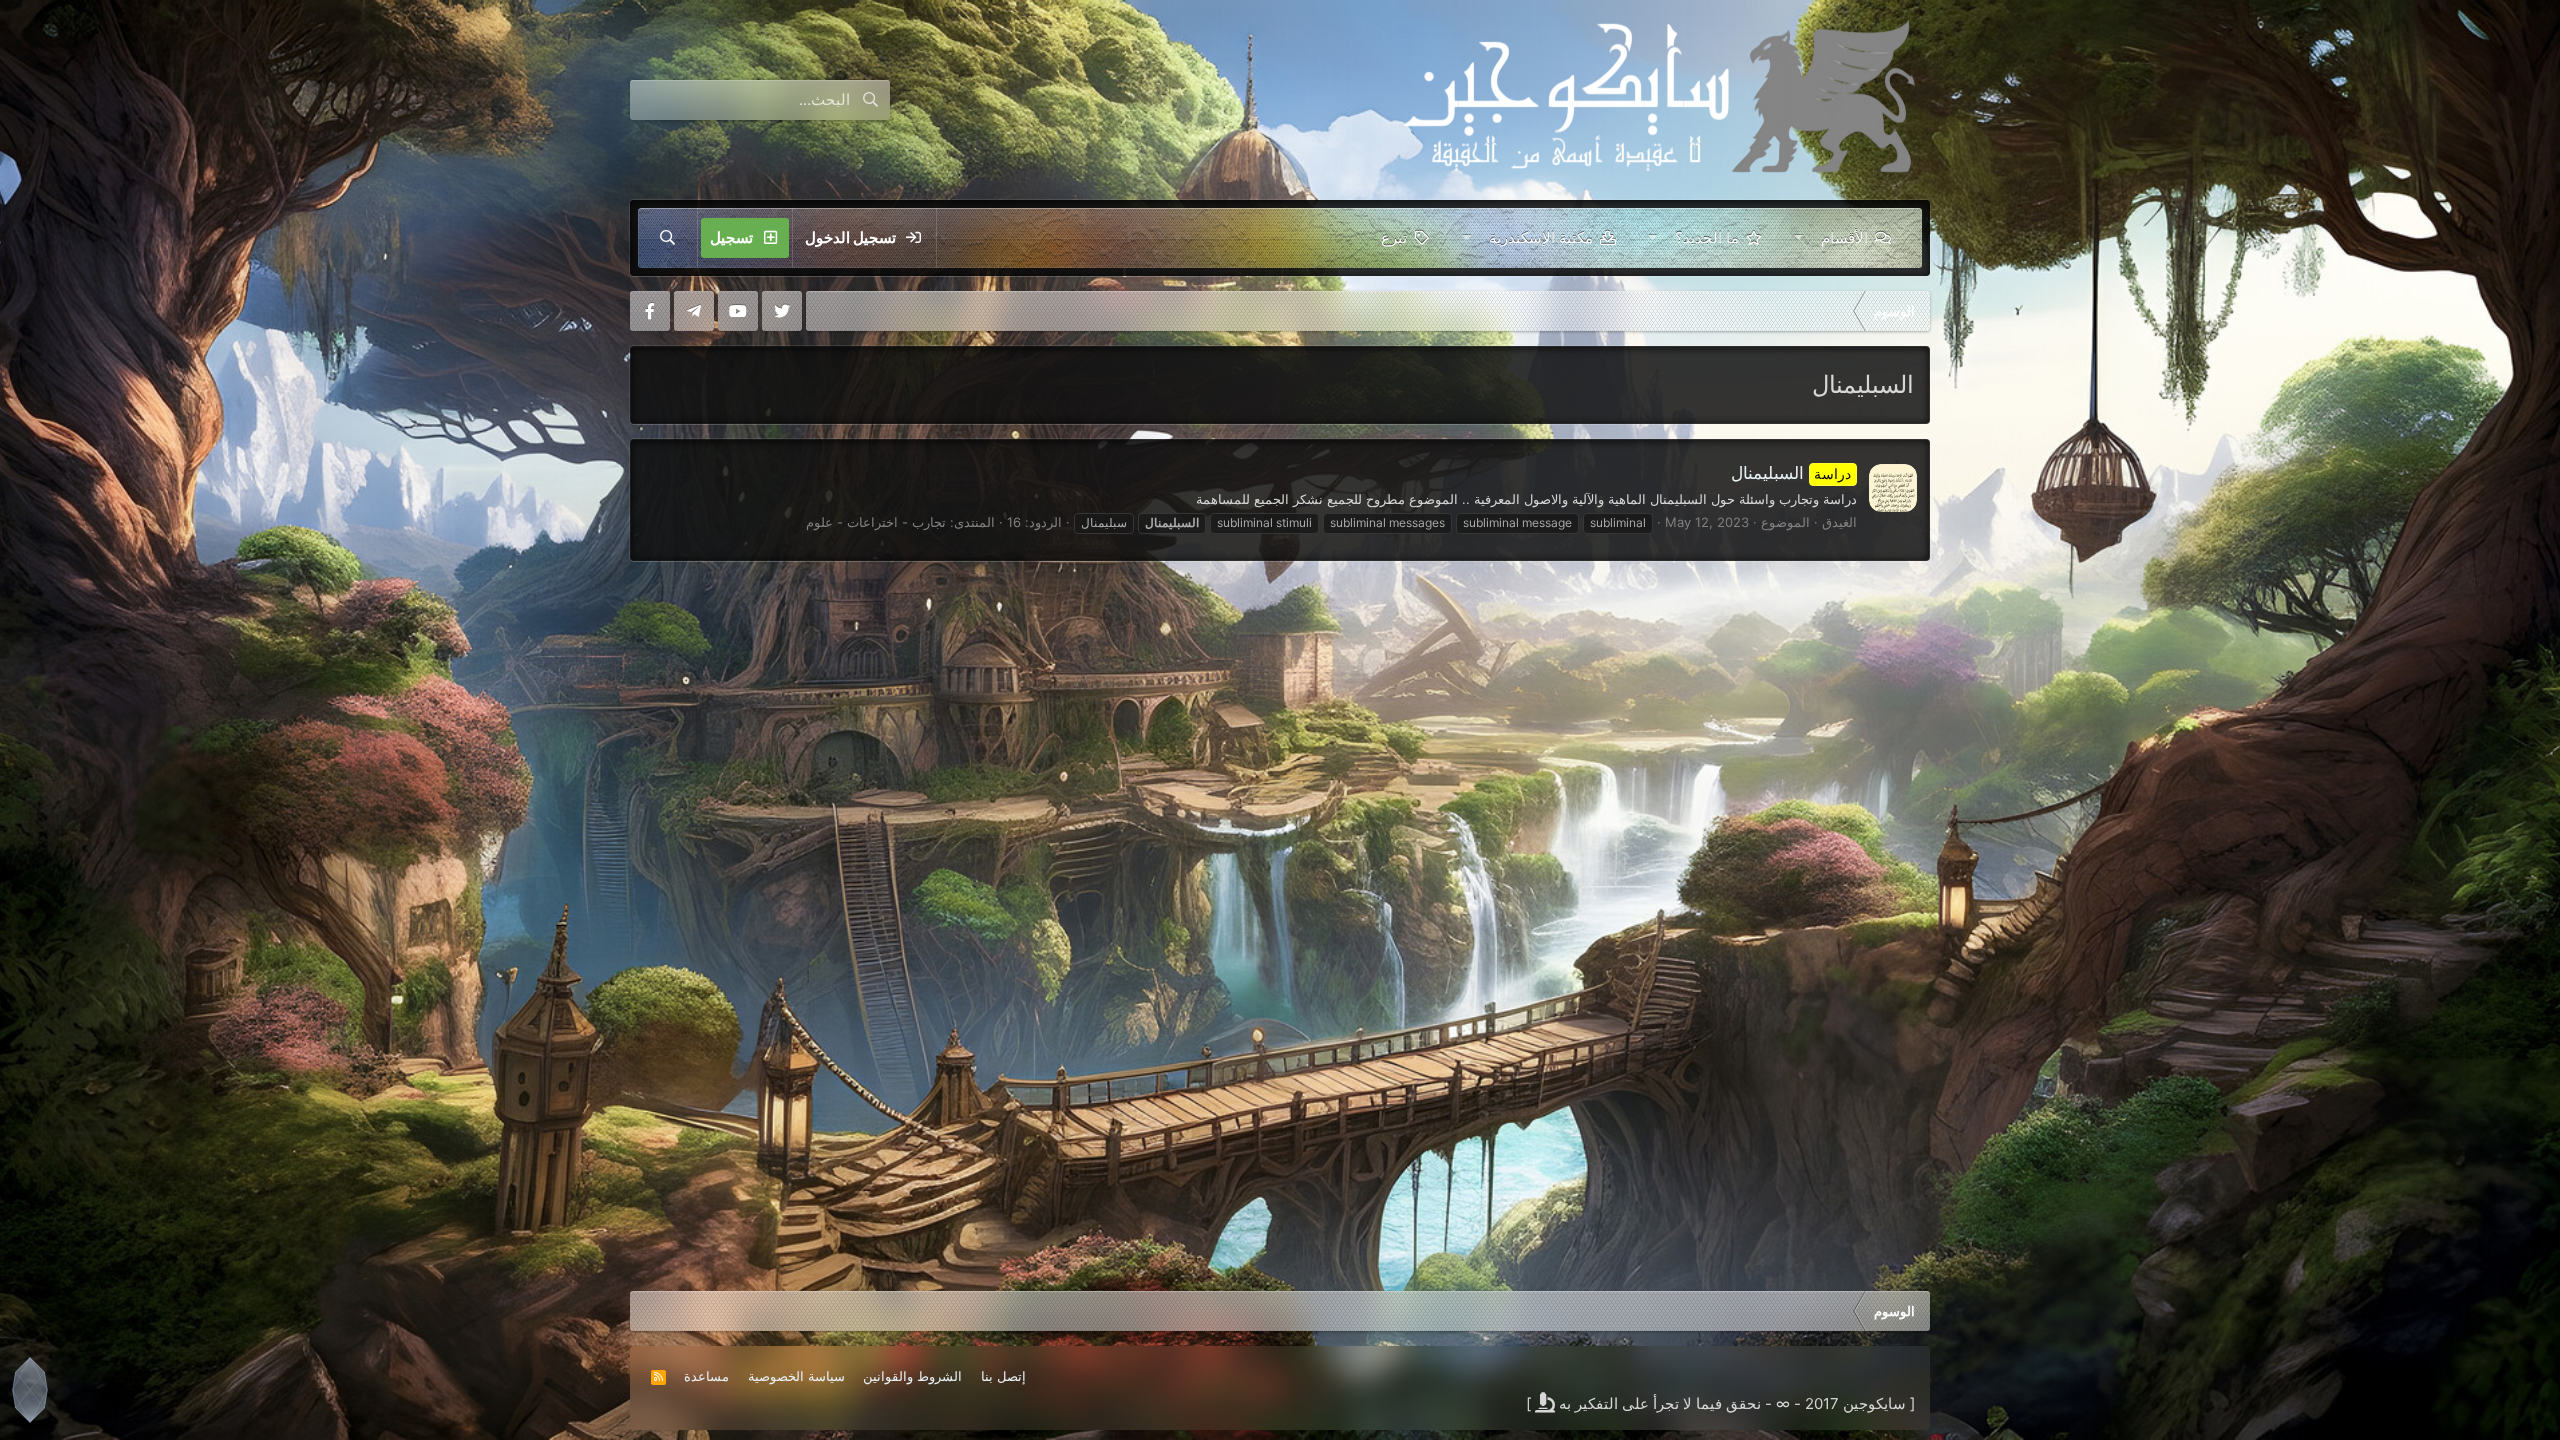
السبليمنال (1791, 473)
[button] (1798, 238)
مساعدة (706, 1376)
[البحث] (668, 238)
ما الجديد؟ (1707, 237)
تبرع (1394, 237)
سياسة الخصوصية (796, 1376)
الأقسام (1844, 237)
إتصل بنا (1003, 1376)
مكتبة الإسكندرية (1541, 237)
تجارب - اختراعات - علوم (876, 522)
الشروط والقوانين (912, 1376)
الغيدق (1839, 522)
